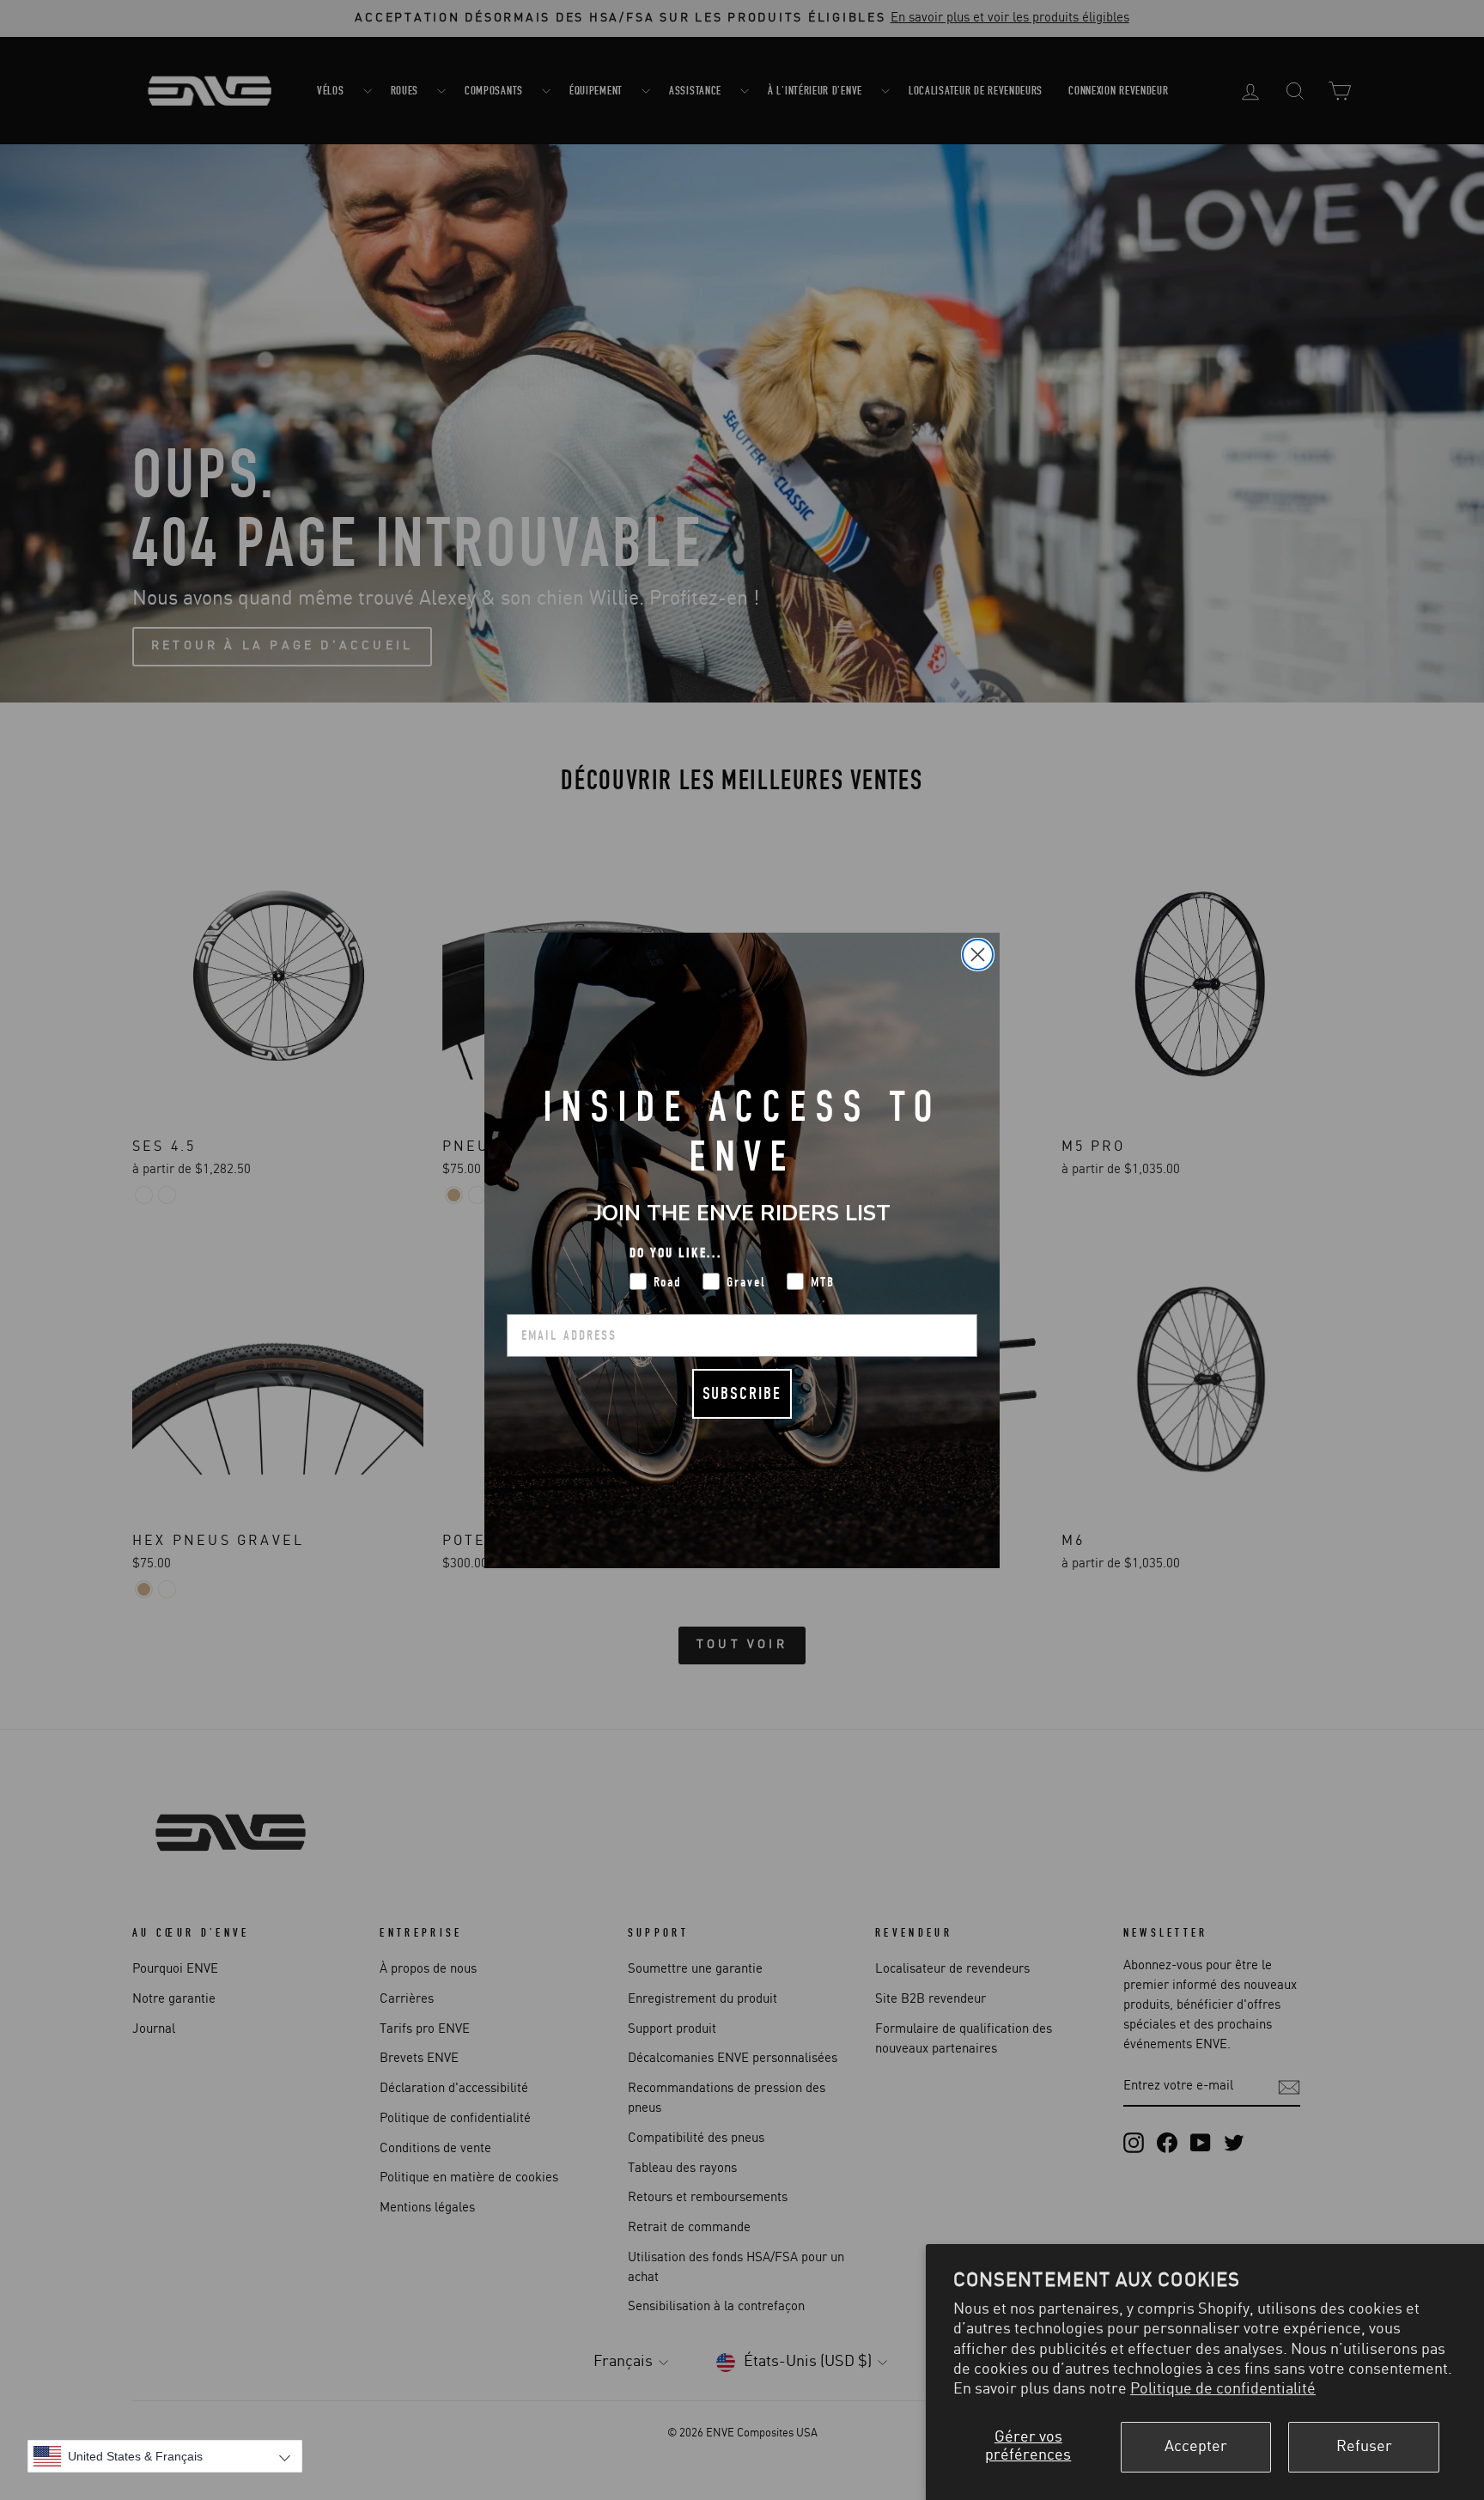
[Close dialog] (978, 955)
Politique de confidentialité (1223, 2389)
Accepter (1196, 2447)
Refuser (1364, 2447)
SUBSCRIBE (742, 1393)
